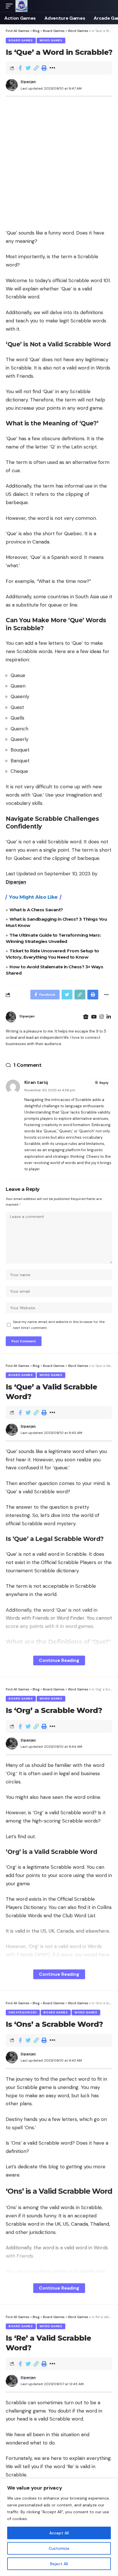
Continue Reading (59, 1660)
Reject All (59, 2564)
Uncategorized (23, 2012)
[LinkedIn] (109, 1017)
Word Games (51, 40)
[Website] (86, 1017)
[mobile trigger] (11, 6)
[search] (108, 6)
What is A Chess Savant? (36, 910)
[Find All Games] (21, 6)
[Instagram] (102, 1017)
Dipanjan (28, 82)
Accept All (59, 2533)
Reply (104, 1083)
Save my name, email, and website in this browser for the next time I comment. (59, 1325)
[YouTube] (94, 1017)
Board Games (21, 40)
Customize (59, 2548)
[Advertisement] (59, 161)
